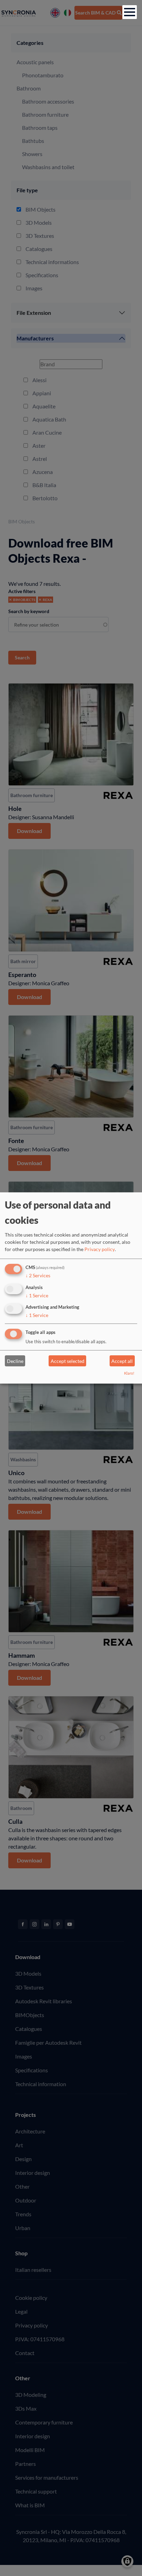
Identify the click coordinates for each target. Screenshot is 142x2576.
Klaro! (129, 1373)
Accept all (122, 1361)
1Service (37, 1295)
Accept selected (68, 1361)
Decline (15, 1361)
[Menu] (130, 12)
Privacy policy (100, 1249)
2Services (38, 1275)
